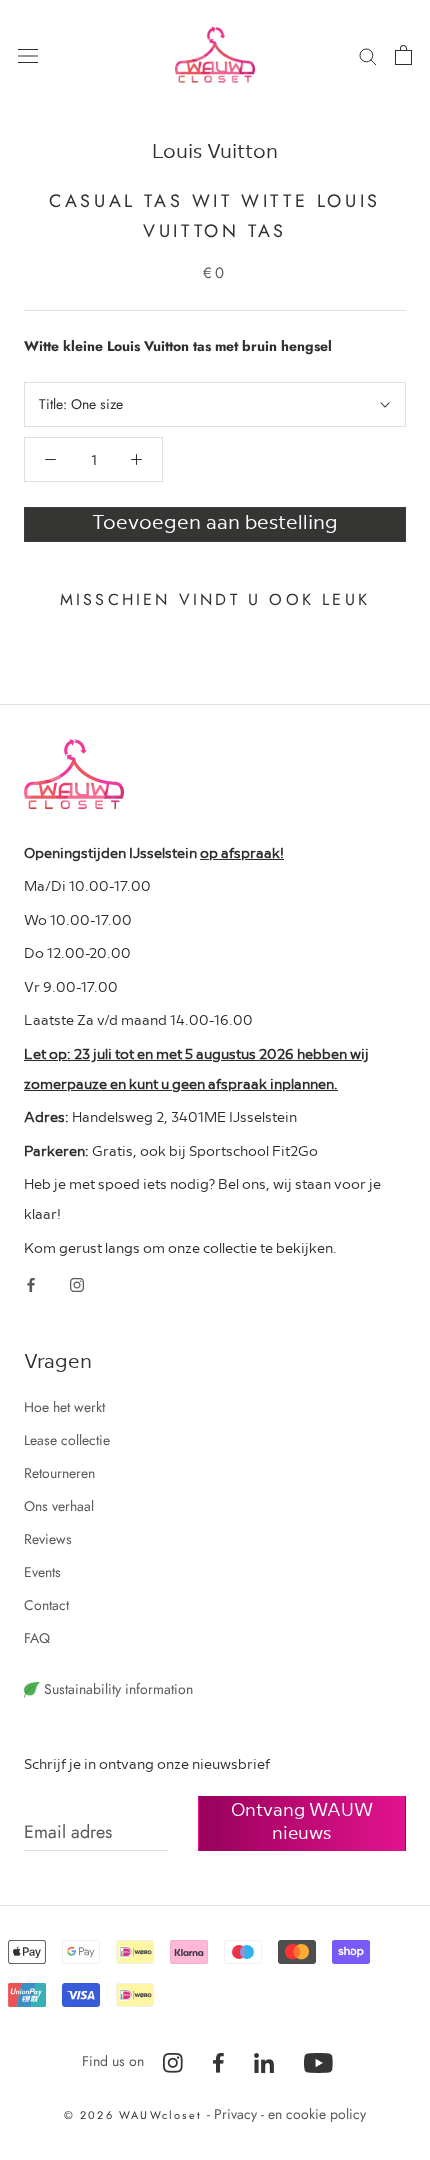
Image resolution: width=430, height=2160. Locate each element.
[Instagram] (77, 1284)
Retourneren (59, 1473)
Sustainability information (116, 1689)
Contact (46, 1605)
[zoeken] (368, 54)
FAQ (37, 1638)
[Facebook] (31, 1284)
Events (42, 1572)
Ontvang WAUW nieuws (302, 1820)
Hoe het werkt (64, 1407)
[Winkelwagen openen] (403, 55)
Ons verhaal (59, 1506)
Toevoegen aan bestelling (215, 521)
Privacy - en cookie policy (290, 2114)
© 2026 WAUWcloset (136, 2115)
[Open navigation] (28, 55)
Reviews (48, 1539)
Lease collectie (67, 1440)
